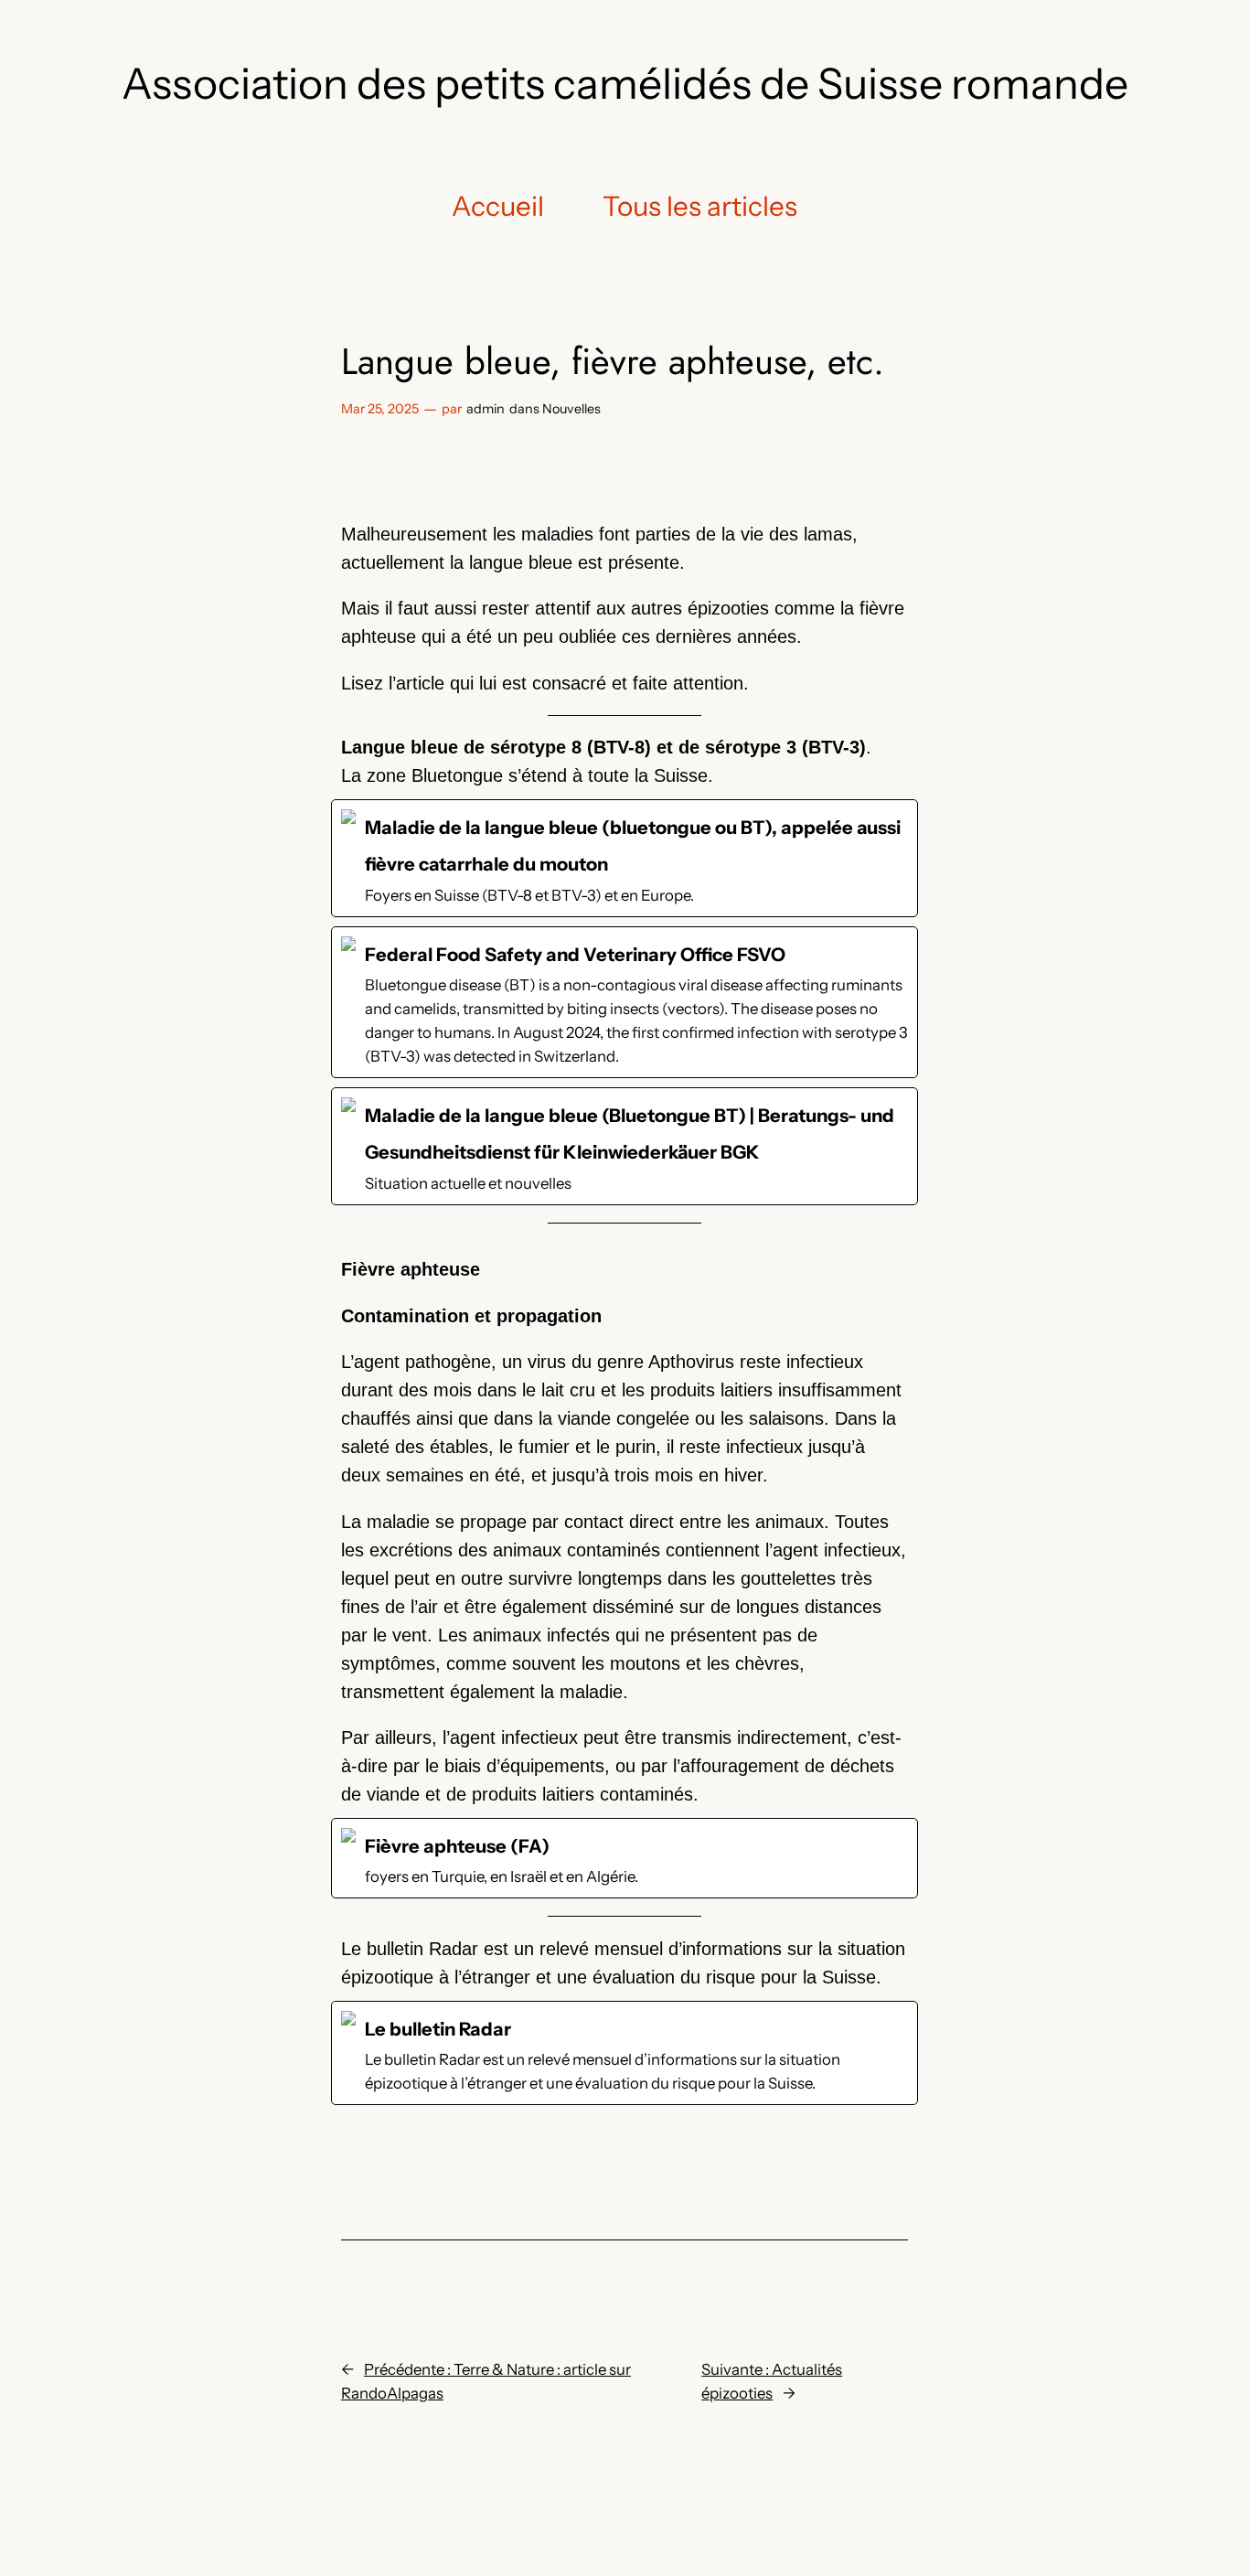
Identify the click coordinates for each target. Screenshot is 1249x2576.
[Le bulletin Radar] (624, 2053)
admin (486, 409)
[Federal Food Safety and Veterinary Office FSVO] (624, 1002)
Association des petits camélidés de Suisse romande (625, 84)
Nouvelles (571, 409)
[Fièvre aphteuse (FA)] (624, 1858)
